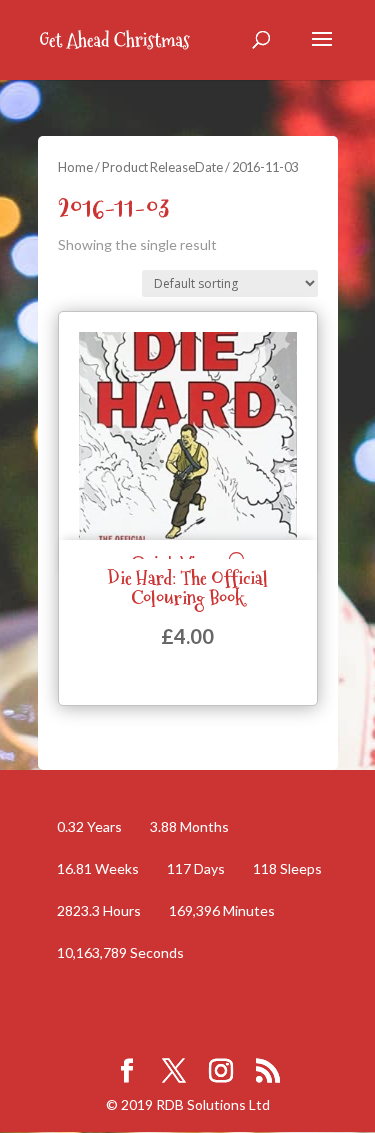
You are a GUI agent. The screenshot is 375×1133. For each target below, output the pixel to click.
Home (75, 167)
